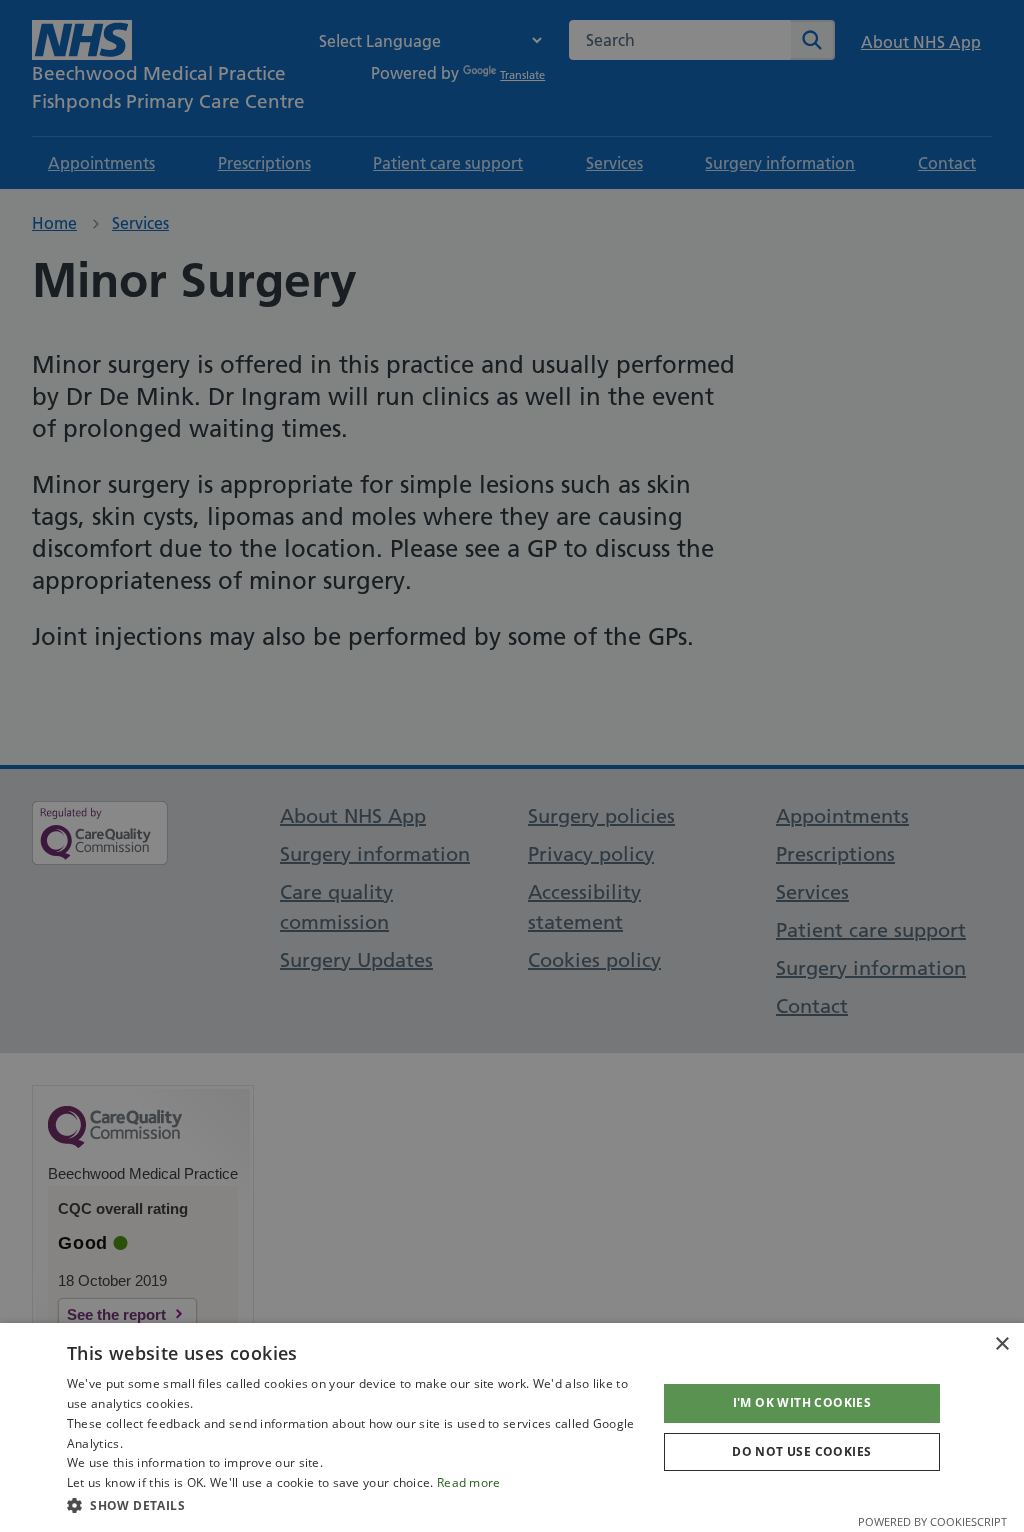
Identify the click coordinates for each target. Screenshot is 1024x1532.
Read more (469, 1482)
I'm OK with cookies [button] (802, 1402)
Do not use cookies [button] (801, 1451)
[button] (353, 1505)
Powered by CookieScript (932, 1521)
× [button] (1001, 1344)
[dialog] (512, 1427)
